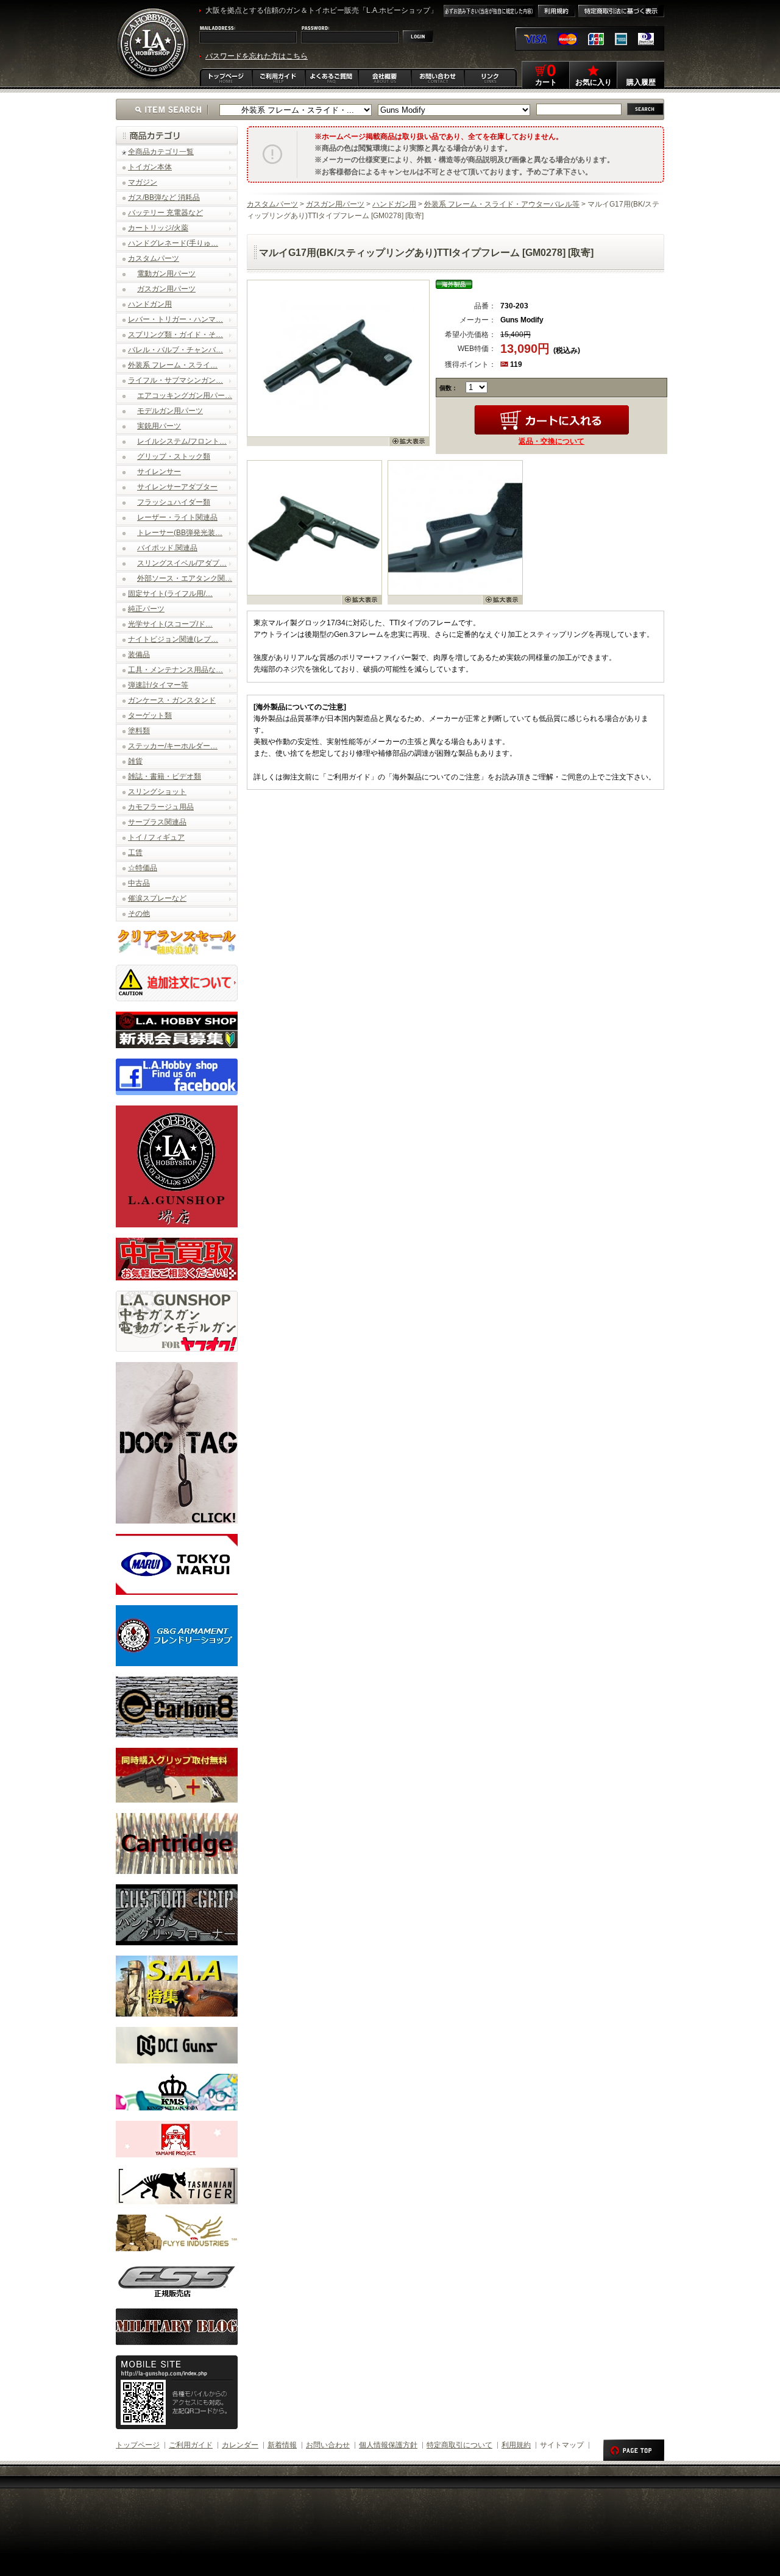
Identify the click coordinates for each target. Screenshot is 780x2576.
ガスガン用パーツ (166, 289)
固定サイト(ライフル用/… (170, 594)
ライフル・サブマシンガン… (175, 380)
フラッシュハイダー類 (174, 502)
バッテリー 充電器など (165, 213)
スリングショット (157, 792)
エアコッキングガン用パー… (185, 396)
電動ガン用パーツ (166, 274)
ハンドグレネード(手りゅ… (173, 243)
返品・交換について (551, 441)
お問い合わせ (328, 2445)
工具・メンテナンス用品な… (175, 670)
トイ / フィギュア (156, 837)
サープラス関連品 (157, 822)
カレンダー (240, 2445)
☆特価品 (143, 868)
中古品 (139, 883)
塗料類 (139, 731)
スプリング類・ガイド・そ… (175, 335)
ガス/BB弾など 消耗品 (164, 197)
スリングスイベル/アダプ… (182, 563)
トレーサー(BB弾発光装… (180, 533)
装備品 (139, 655)
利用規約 (516, 2445)
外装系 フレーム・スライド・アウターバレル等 (502, 204)
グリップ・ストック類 (174, 456)
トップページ (138, 2445)
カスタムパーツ (154, 258)
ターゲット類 (150, 715)
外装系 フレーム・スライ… (173, 365)
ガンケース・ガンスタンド (172, 700)
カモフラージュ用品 (161, 807)
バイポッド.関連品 (167, 548)
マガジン (143, 182)
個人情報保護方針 (388, 2445)
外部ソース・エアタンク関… (185, 578)
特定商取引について (459, 2445)
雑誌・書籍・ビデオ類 (165, 776)
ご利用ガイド (191, 2445)
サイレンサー (159, 472)
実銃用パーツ (159, 426)
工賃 (135, 853)
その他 (139, 914)
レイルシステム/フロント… (182, 441)
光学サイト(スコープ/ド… (170, 624)
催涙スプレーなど (157, 898)
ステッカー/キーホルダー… (173, 746)
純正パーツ (146, 609)
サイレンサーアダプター (177, 487)
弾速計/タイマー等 (158, 685)
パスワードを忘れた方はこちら (257, 56)
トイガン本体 (150, 167)
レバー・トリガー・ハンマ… (175, 319)
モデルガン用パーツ (170, 411)
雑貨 (135, 761)
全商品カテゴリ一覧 (161, 152)
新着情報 (282, 2445)
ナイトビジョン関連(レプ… (173, 639)
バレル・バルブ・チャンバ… (175, 350)
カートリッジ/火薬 (158, 228)
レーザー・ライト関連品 (177, 517)
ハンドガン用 (150, 304)
